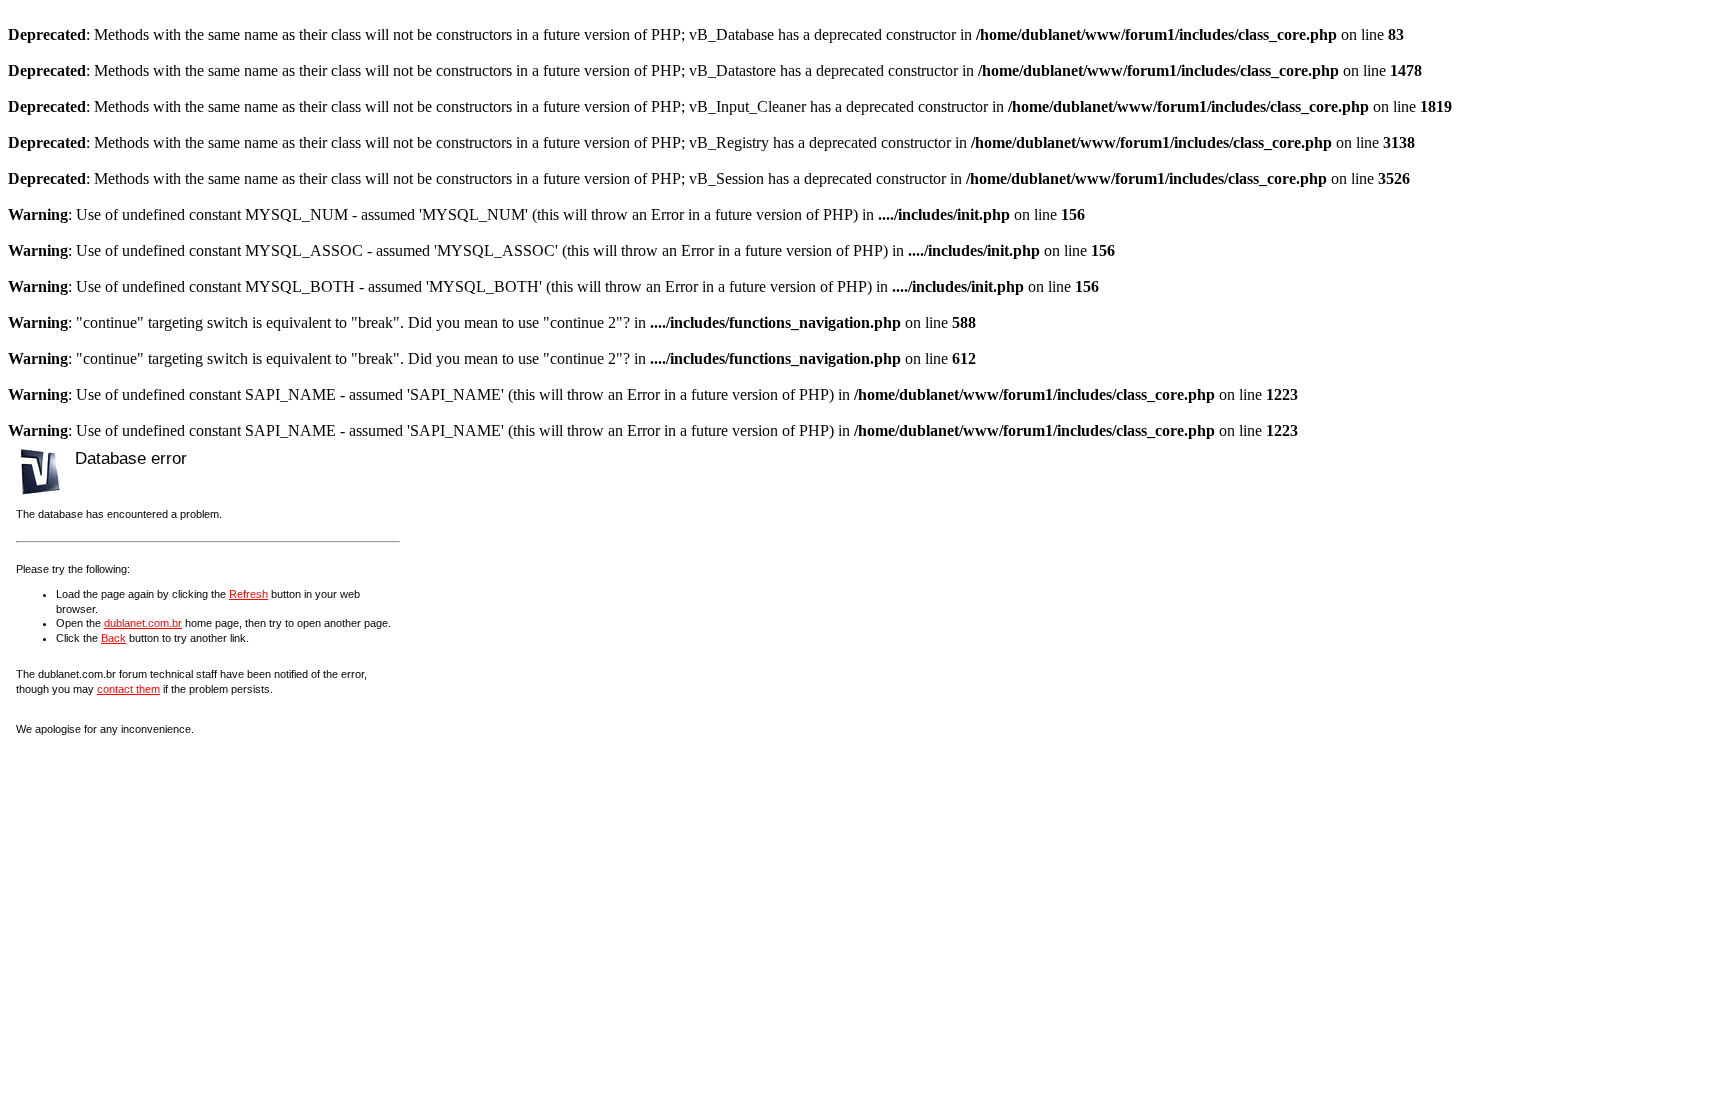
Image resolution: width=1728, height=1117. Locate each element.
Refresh (248, 594)
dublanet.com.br (143, 623)
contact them (128, 689)
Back (113, 638)
